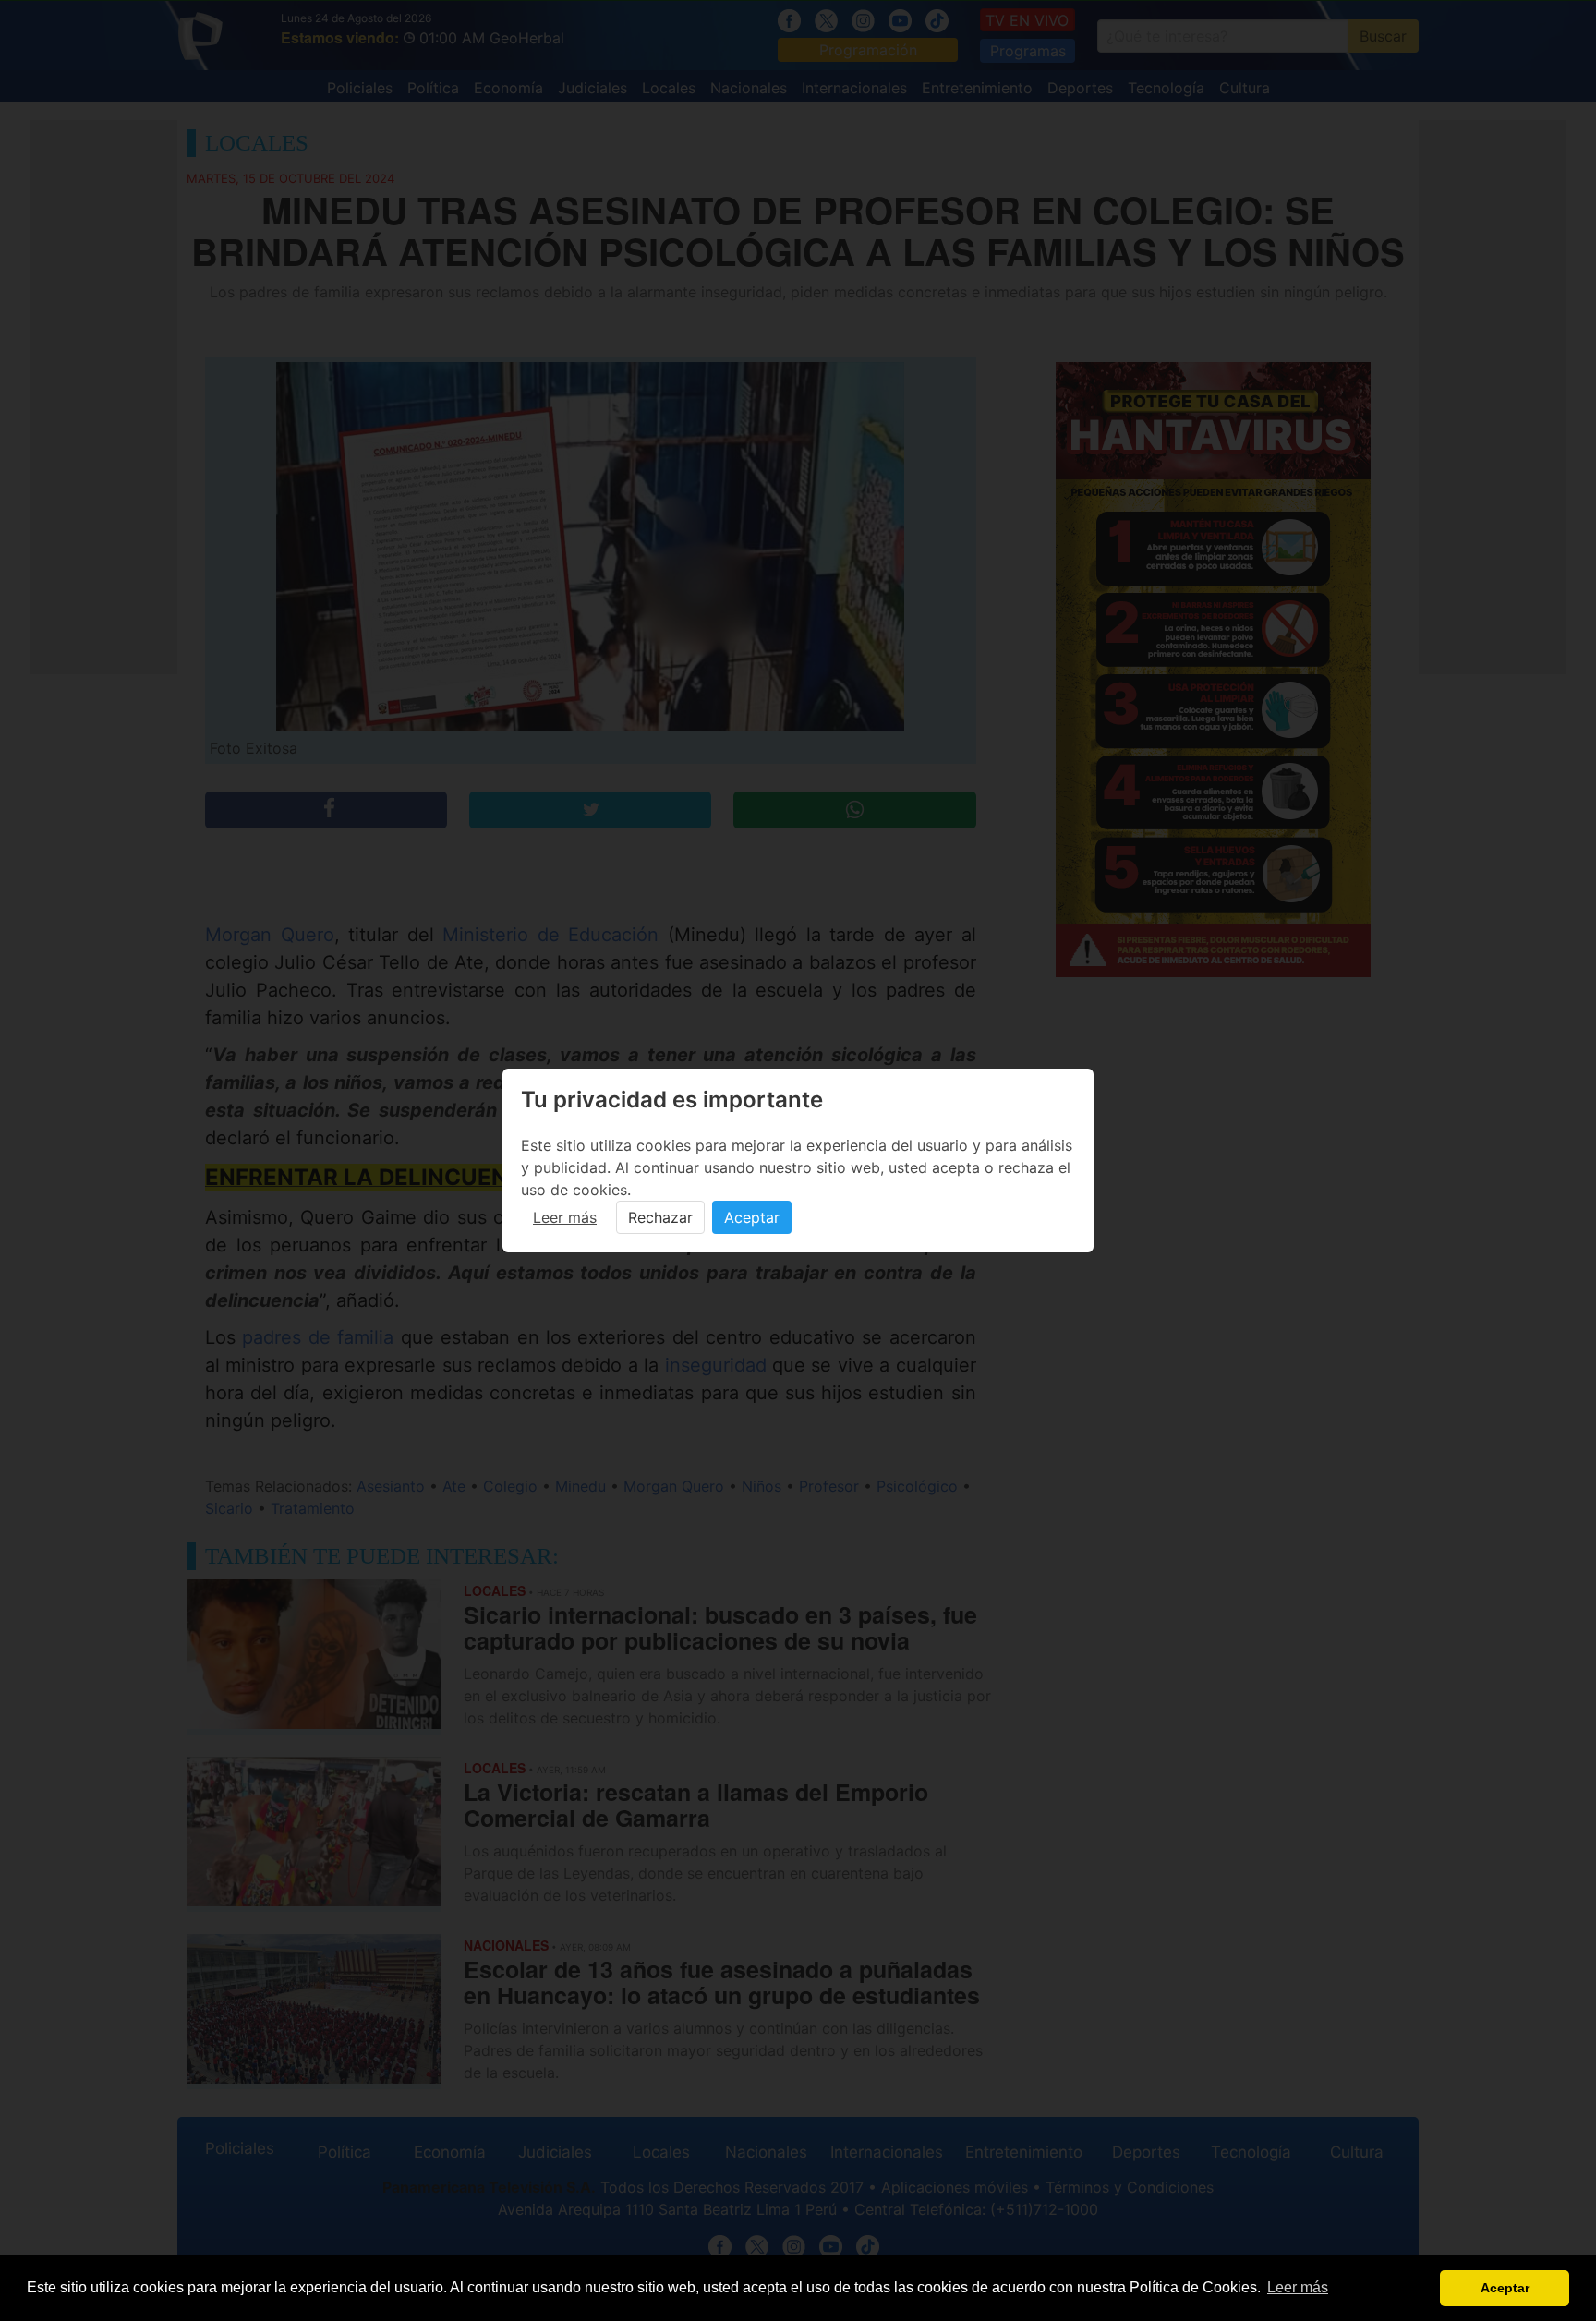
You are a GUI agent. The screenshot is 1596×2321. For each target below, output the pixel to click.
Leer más (565, 1217)
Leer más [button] (1298, 2287)
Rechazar (660, 1217)
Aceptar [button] (1505, 2288)
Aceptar (752, 1217)
